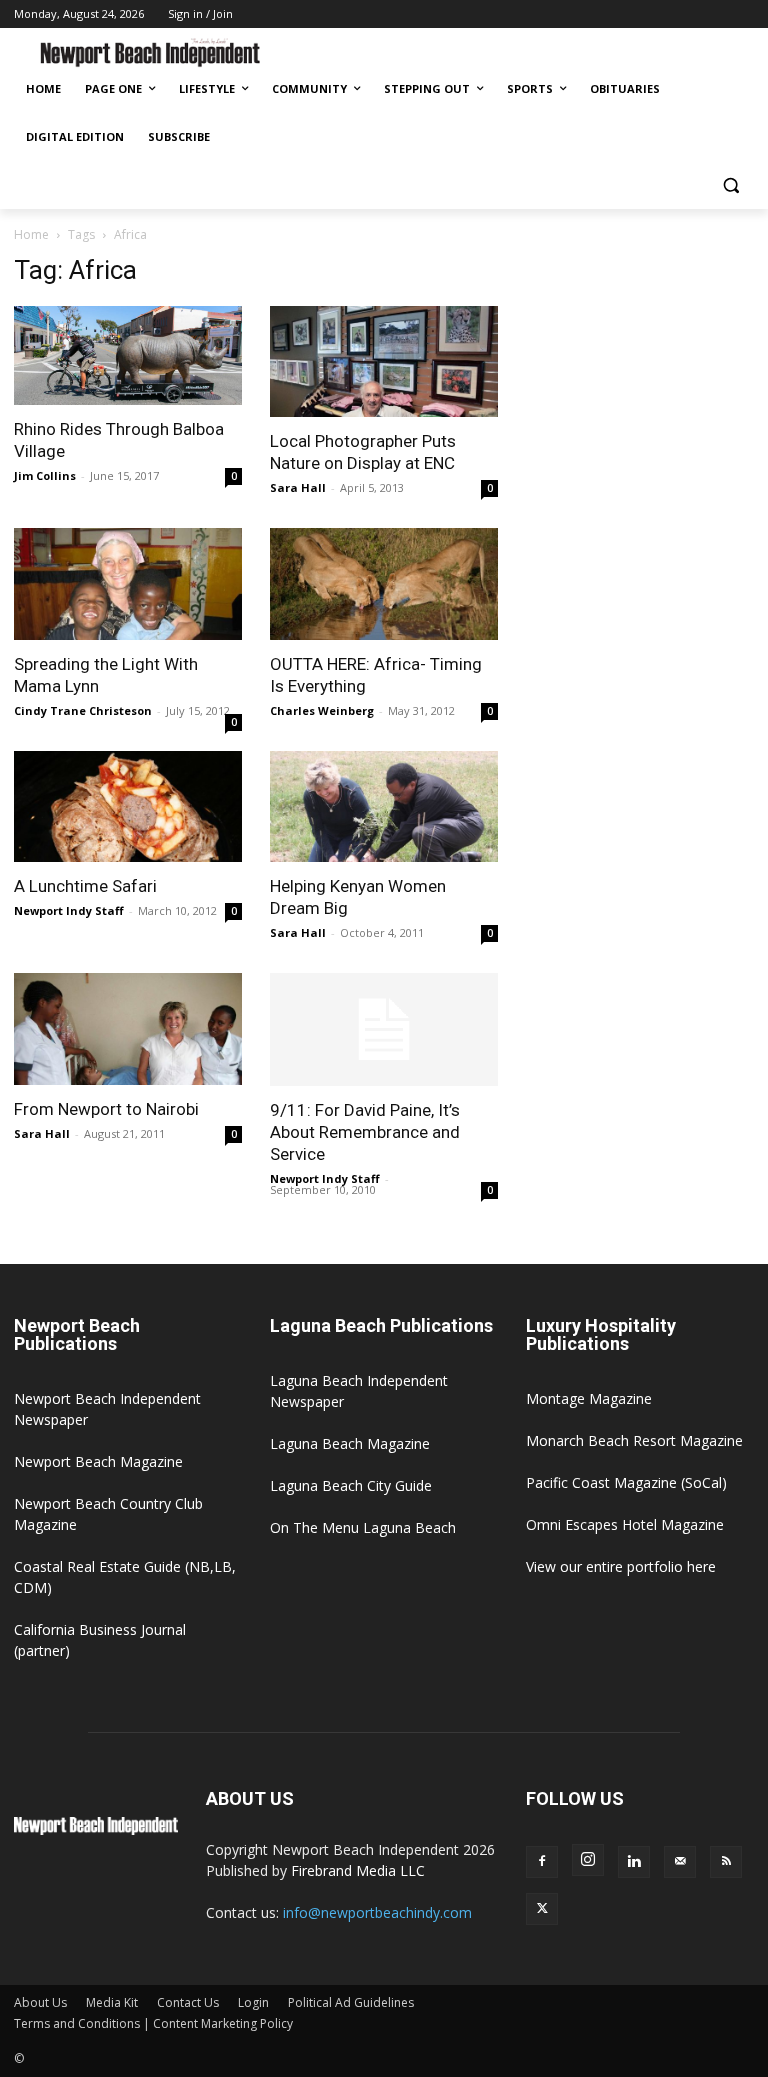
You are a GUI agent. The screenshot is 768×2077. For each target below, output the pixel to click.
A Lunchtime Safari (85, 886)
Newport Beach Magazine (98, 1461)
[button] (730, 185)
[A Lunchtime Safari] (128, 807)
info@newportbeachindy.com (377, 1912)
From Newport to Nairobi (106, 1109)
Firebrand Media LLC (358, 1870)
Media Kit (112, 2002)
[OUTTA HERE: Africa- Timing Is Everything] (384, 584)
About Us (40, 2002)
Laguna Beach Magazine (350, 1443)
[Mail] (680, 1862)
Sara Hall (298, 487)
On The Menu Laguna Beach (363, 1527)
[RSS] (726, 1862)
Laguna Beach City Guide (351, 1485)
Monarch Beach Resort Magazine (634, 1440)
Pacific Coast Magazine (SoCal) (626, 1482)
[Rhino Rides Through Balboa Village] (128, 356)
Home (31, 234)
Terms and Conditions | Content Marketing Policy (153, 2023)
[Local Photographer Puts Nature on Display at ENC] (384, 362)
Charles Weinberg (322, 710)
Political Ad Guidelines (351, 2002)
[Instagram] (588, 1860)
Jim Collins (45, 475)
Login (253, 2002)
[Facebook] (542, 1862)
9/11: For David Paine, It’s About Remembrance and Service (365, 1132)
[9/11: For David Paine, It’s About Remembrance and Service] (384, 1029)
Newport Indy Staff (69, 910)
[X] (542, 1909)
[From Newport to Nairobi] (128, 1029)
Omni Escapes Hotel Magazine (625, 1524)
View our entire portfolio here (621, 1566)
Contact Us (188, 2002)
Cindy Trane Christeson (83, 710)
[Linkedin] (634, 1862)
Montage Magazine (589, 1398)
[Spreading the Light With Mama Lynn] (128, 584)
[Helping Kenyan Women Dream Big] (384, 807)
